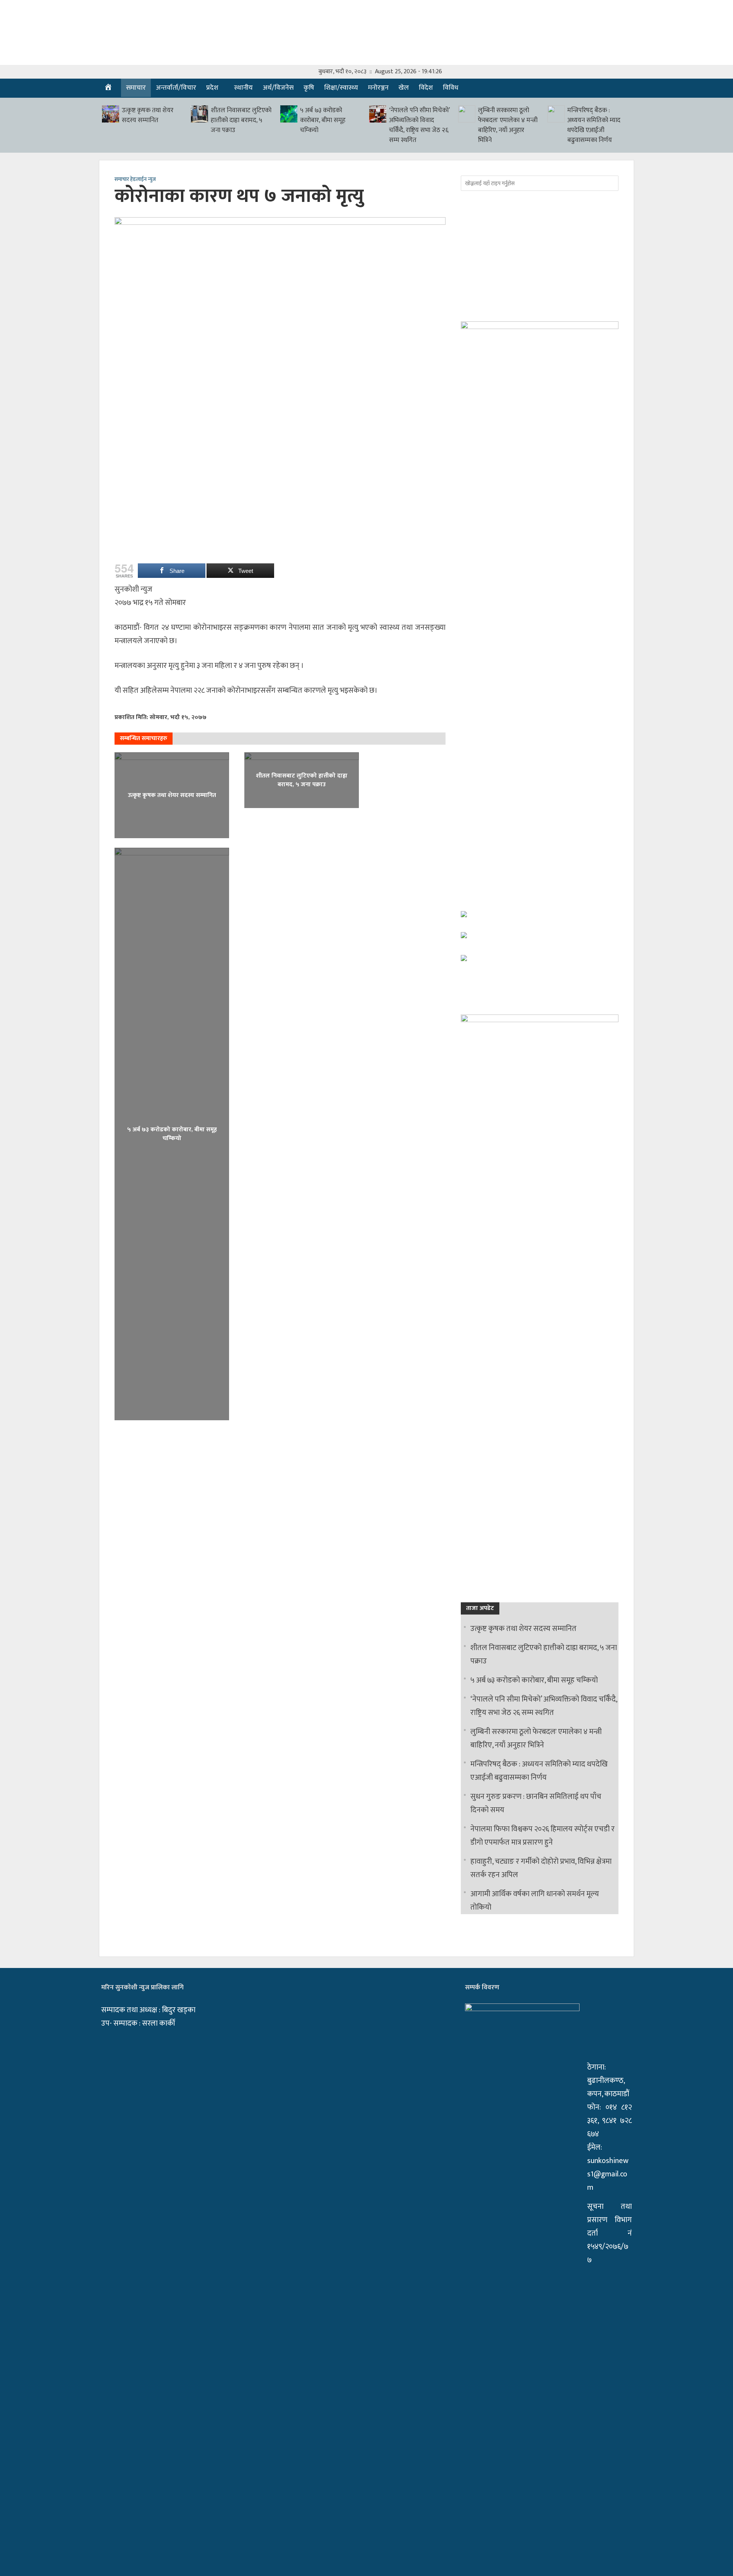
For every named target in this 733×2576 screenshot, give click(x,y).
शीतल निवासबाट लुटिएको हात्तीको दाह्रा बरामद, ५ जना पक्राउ (241, 120)
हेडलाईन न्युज (143, 180)
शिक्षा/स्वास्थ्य (341, 88)
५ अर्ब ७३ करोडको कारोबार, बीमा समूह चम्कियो (323, 120)
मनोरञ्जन (378, 88)
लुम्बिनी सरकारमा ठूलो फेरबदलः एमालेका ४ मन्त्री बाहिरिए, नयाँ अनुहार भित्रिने (508, 125)
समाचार (136, 88)
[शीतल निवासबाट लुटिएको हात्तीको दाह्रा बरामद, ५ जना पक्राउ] (199, 114)
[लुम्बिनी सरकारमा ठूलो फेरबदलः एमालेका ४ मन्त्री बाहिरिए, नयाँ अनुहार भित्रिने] (467, 114)
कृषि (309, 88)
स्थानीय (243, 88)
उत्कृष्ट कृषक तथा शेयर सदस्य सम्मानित (148, 115)
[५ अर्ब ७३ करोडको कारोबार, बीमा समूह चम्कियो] (289, 114)
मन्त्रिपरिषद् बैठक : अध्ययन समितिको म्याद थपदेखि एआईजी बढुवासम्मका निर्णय (594, 125)
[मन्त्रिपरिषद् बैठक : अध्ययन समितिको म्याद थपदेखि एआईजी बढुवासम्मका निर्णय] (556, 114)
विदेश (426, 88)
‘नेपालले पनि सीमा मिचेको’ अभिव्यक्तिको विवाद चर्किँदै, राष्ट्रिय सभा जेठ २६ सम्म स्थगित (419, 125)
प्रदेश (212, 88)
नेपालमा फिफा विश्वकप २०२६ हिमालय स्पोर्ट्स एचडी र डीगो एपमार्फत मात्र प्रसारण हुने (542, 1836)
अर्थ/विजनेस (278, 88)
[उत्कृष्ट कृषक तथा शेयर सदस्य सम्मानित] (111, 114)
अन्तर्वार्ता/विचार (176, 88)
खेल (404, 88)
